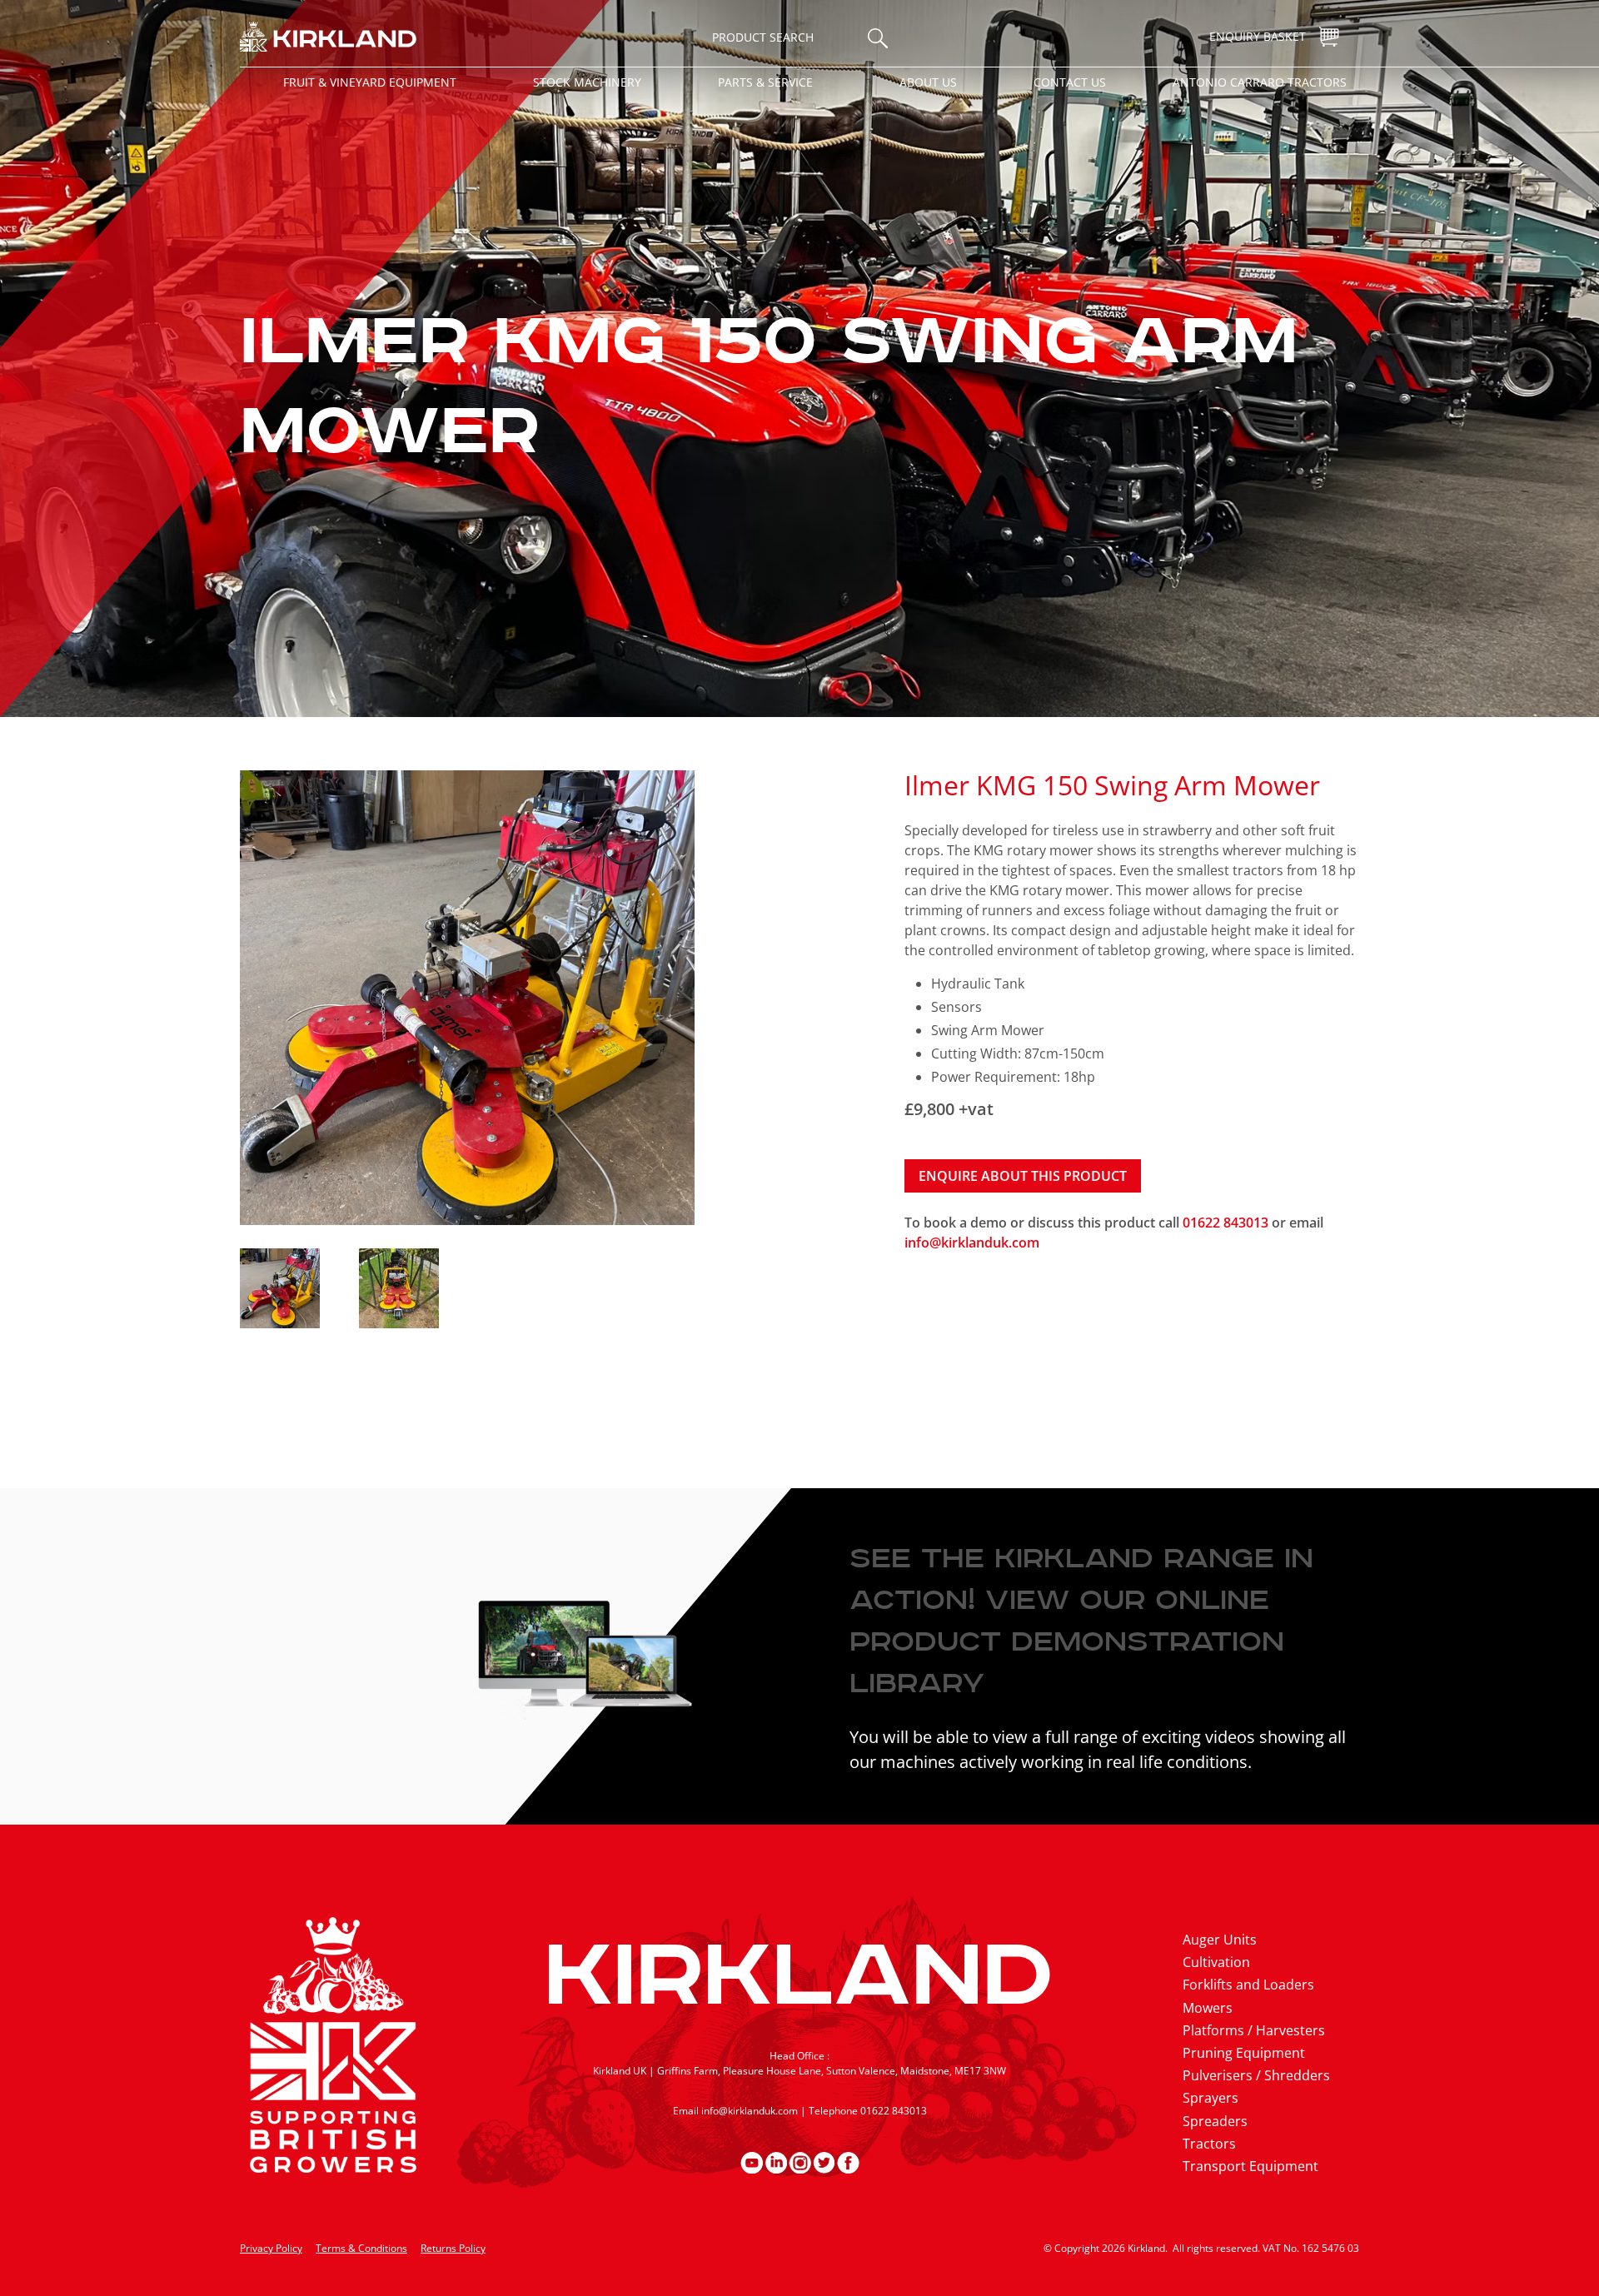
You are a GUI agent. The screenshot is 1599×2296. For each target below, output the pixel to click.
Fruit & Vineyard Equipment (370, 82)
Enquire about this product (1023, 1176)
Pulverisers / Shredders (1256, 2075)
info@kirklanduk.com (972, 1243)
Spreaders (1215, 2121)
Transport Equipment (1250, 2166)
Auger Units (1220, 1940)
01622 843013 (1227, 1223)
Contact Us (1070, 82)
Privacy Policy (271, 2248)
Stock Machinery (587, 82)
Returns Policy (453, 2248)
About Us (928, 82)
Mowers (1208, 2008)
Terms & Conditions (361, 2248)
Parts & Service (765, 82)
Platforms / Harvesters (1254, 2030)
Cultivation (1216, 1962)
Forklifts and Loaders (1248, 1985)
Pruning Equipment (1244, 2053)
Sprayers (1210, 2098)
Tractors (1209, 2144)
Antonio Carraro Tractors (1260, 82)
